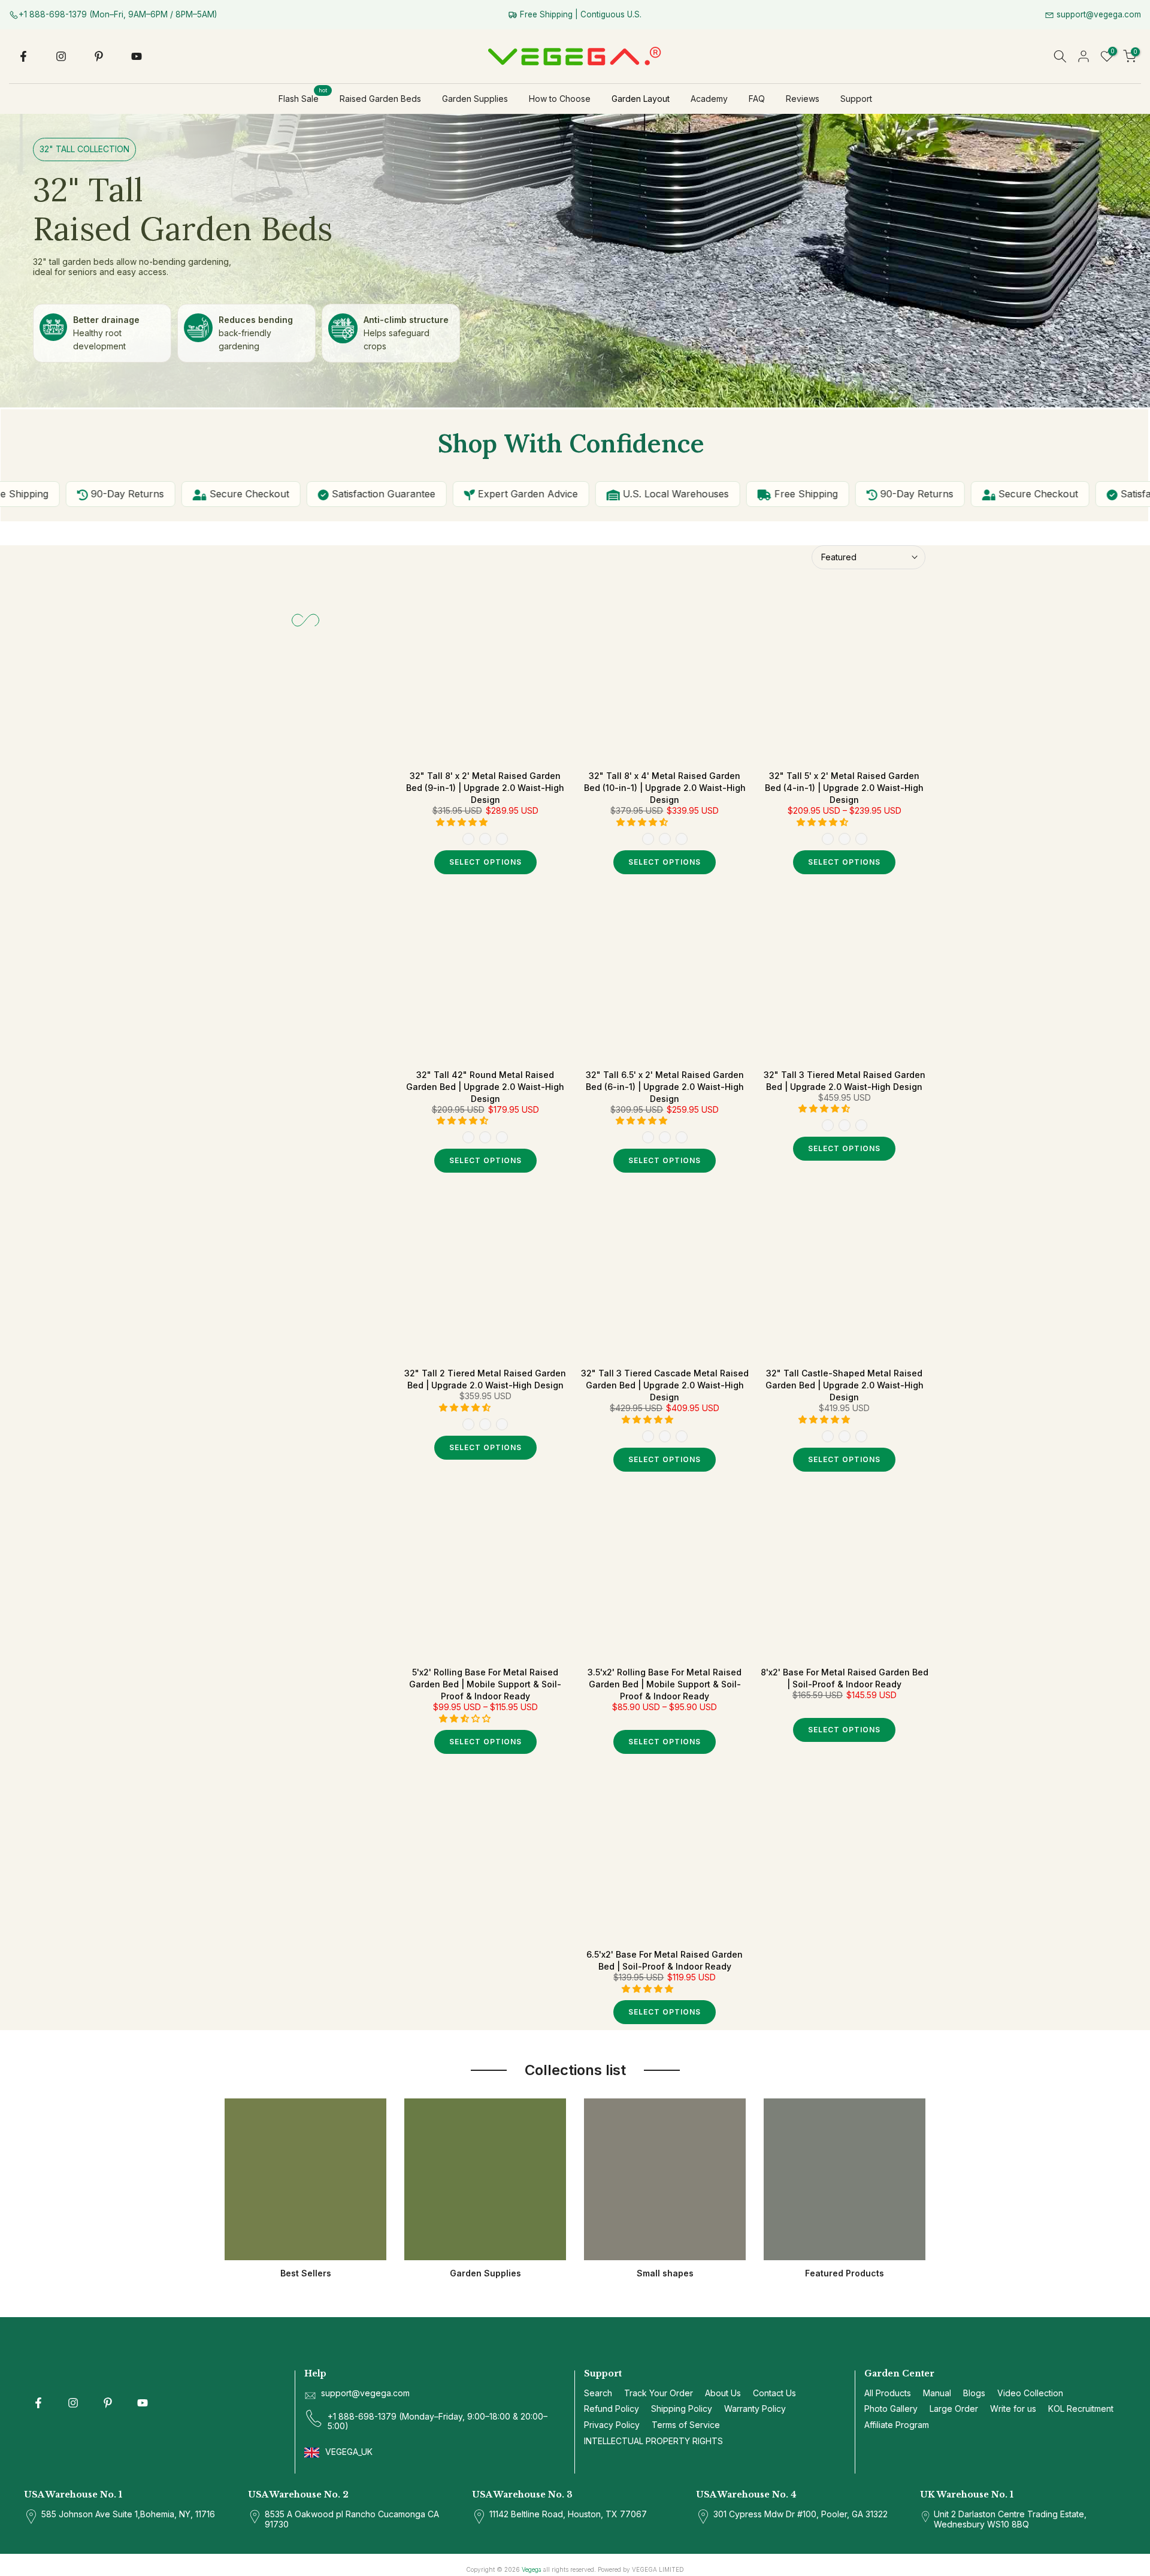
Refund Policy (612, 2409)
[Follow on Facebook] (23, 56)
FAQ (757, 99)
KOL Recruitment (1081, 2409)
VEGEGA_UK (350, 2452)
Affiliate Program (897, 2425)
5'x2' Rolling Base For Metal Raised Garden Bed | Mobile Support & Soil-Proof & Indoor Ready (485, 1684)
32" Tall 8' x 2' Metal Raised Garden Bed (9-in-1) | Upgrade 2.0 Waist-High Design (485, 788)
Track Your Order (659, 2393)
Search (598, 2393)
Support (856, 99)
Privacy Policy (612, 2425)
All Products (888, 2393)
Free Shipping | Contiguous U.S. (579, 14)
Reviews (803, 99)
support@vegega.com (1098, 14)
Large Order (954, 2409)
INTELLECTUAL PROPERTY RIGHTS (653, 2441)
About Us (723, 2393)
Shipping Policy (682, 2409)
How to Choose (560, 99)
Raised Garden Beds (380, 99)
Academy (709, 99)
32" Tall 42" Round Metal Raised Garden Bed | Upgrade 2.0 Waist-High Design (485, 1087)
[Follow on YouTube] (137, 56)
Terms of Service (686, 2425)
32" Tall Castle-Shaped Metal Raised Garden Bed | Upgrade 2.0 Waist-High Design (845, 1385)
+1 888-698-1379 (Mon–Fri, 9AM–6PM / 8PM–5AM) (118, 14)
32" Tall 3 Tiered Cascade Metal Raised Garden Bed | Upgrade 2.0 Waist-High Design (665, 1385)
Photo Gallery (891, 2409)
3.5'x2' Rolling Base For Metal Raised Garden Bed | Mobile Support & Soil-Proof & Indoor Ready (665, 1684)
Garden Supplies (475, 99)
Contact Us (774, 2393)
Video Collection (1030, 2393)
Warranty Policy (755, 2409)
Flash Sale (303, 98)
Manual (937, 2393)
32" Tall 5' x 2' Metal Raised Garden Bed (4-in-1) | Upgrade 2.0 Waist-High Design (844, 788)
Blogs (974, 2393)
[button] (463, 822)
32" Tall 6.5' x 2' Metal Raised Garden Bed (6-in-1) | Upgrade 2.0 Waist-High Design (665, 1087)
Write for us (1013, 2409)
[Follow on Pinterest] (99, 56)
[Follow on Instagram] (61, 56)
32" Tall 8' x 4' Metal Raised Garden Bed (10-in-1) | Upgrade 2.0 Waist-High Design (665, 788)
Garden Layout (641, 99)
